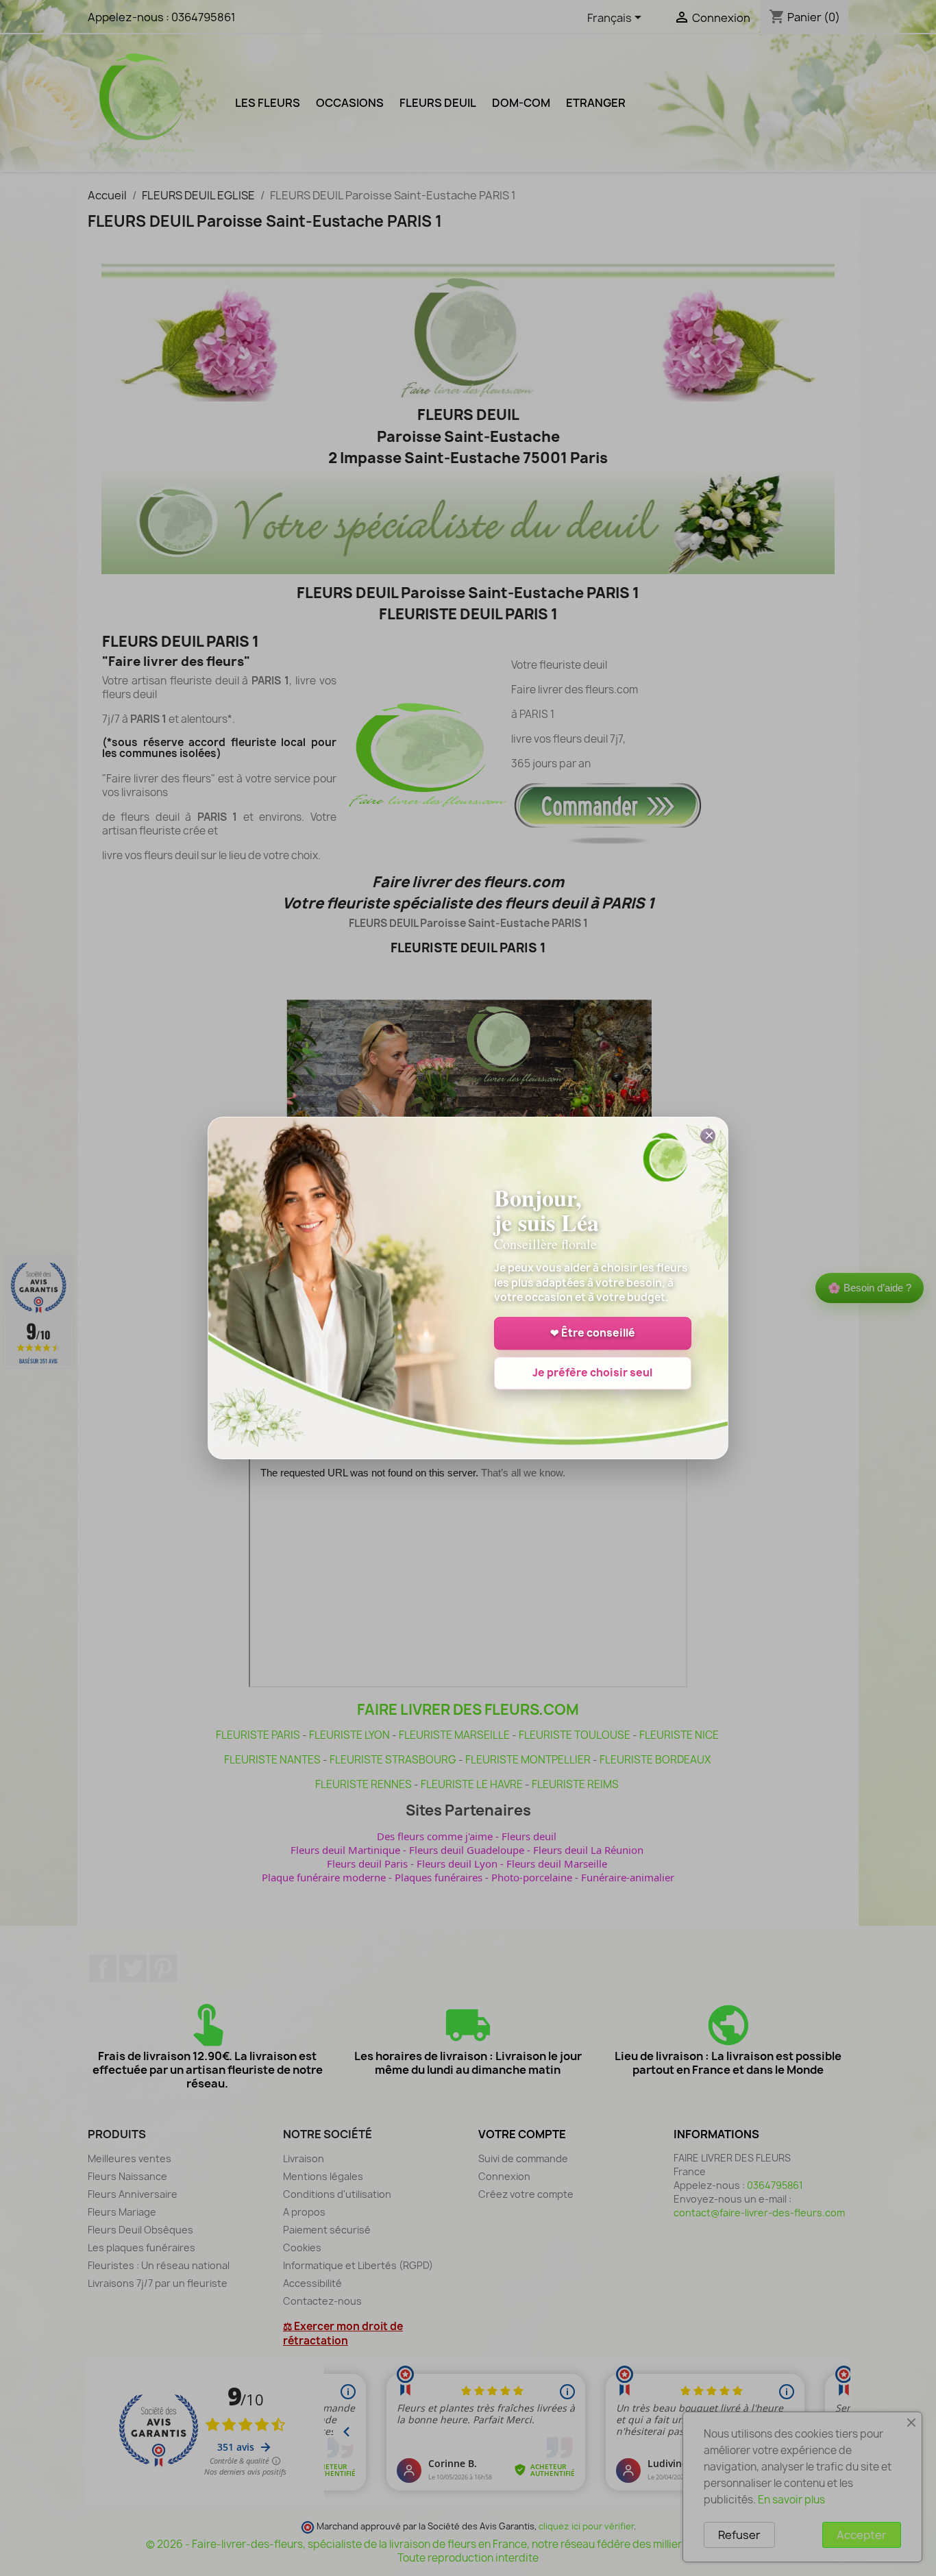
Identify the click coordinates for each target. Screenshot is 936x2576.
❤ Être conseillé (593, 1334)
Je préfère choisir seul (592, 1373)
